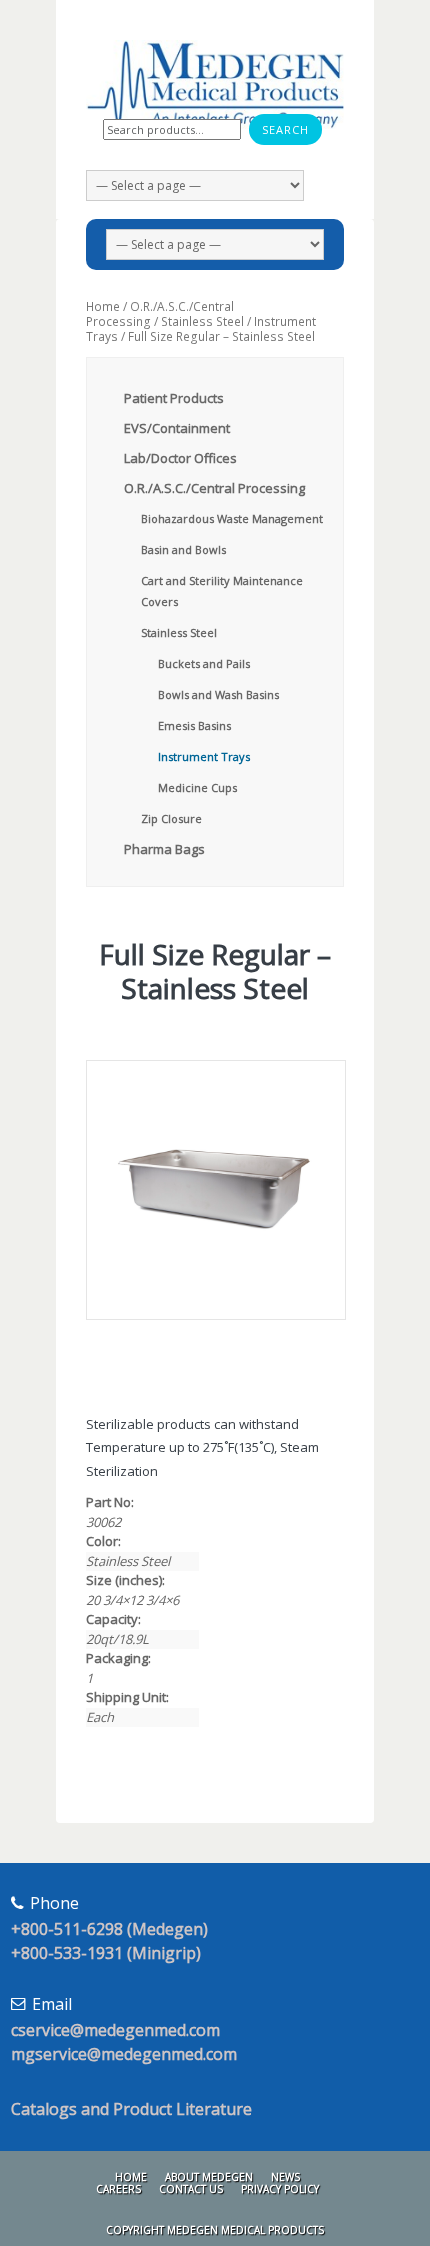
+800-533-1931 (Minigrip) (106, 1953)
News (285, 2177)
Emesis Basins (194, 725)
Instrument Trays (204, 756)
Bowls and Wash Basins (218, 694)
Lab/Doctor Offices (180, 458)
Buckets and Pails (204, 663)
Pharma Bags (164, 849)
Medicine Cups (197, 787)
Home (103, 306)
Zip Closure (171, 818)
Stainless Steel (202, 321)
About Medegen (209, 2177)
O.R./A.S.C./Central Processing (160, 314)
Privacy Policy (280, 2189)
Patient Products (174, 398)
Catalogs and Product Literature (131, 2109)
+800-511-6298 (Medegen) (109, 1929)
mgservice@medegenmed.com (124, 2054)
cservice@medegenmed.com (115, 2030)
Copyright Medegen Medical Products (215, 2230)
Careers (118, 2189)
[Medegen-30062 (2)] (215, 1190)
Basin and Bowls (183, 549)
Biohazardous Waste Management (232, 518)
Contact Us (191, 2189)
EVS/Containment (177, 428)
